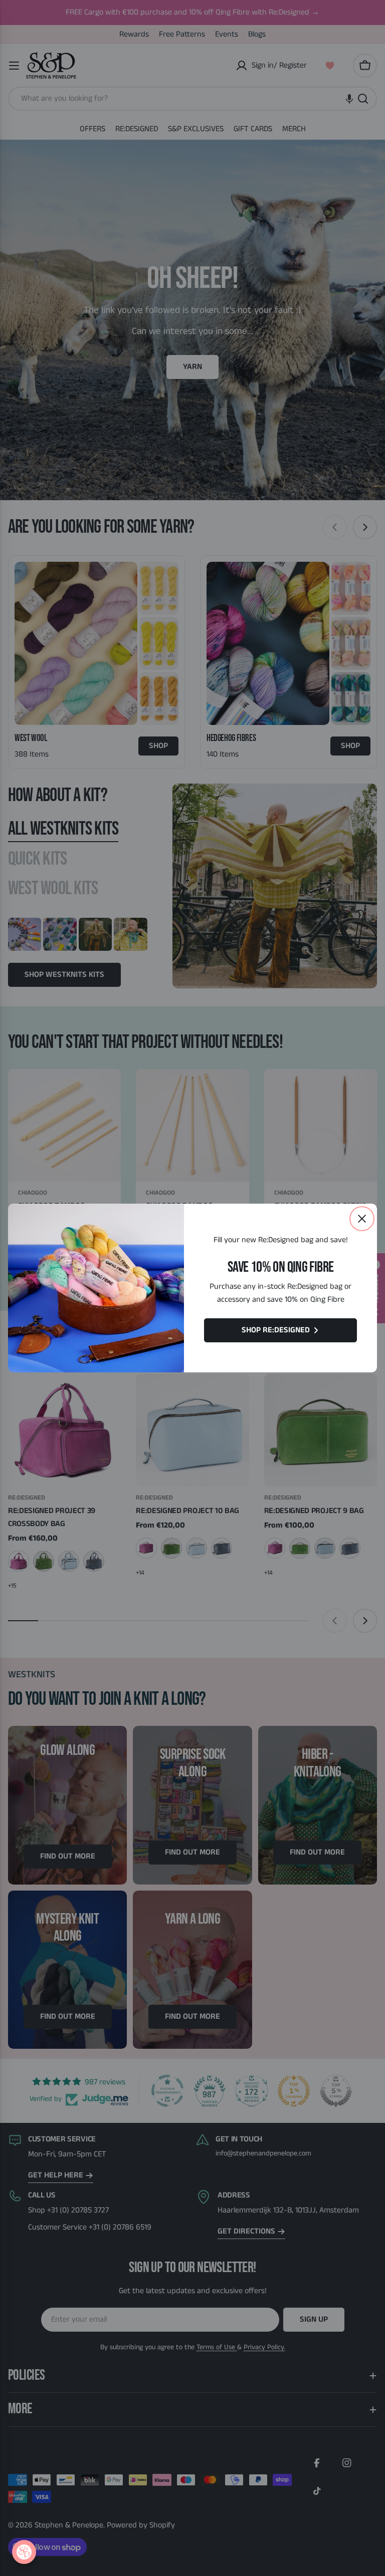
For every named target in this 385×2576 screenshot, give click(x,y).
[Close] (362, 1219)
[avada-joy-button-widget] (24, 2552)
